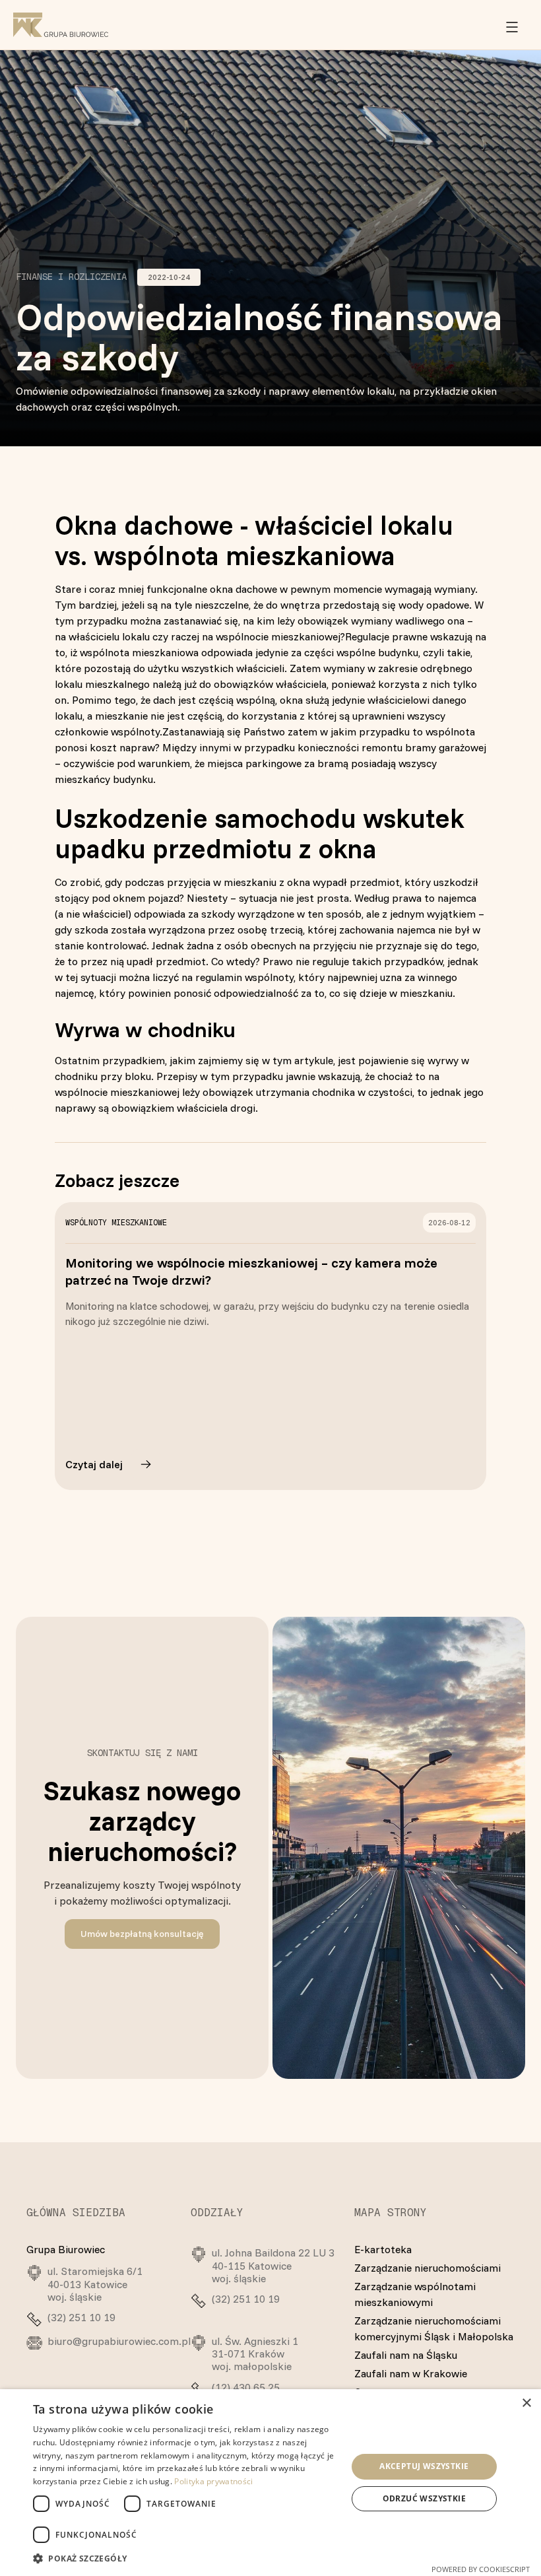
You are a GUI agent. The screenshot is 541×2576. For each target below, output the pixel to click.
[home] (61, 24)
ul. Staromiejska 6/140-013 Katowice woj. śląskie (95, 2284)
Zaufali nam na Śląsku (406, 2355)
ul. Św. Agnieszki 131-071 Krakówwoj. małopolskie (255, 2354)
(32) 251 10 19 (81, 2318)
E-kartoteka (383, 2249)
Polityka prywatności (213, 2481)
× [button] (526, 2403)
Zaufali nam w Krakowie (411, 2373)
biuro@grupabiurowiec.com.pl (119, 2341)
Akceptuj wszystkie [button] (424, 2466)
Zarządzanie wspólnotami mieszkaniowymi (415, 2294)
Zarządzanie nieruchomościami (428, 2268)
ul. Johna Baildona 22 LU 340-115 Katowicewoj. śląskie (273, 2265)
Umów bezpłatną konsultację (142, 1934)
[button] (512, 25)
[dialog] (270, 2483)
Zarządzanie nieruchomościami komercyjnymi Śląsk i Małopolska (434, 2328)
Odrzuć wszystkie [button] (424, 2498)
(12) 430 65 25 (246, 2388)
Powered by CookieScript (481, 2569)
